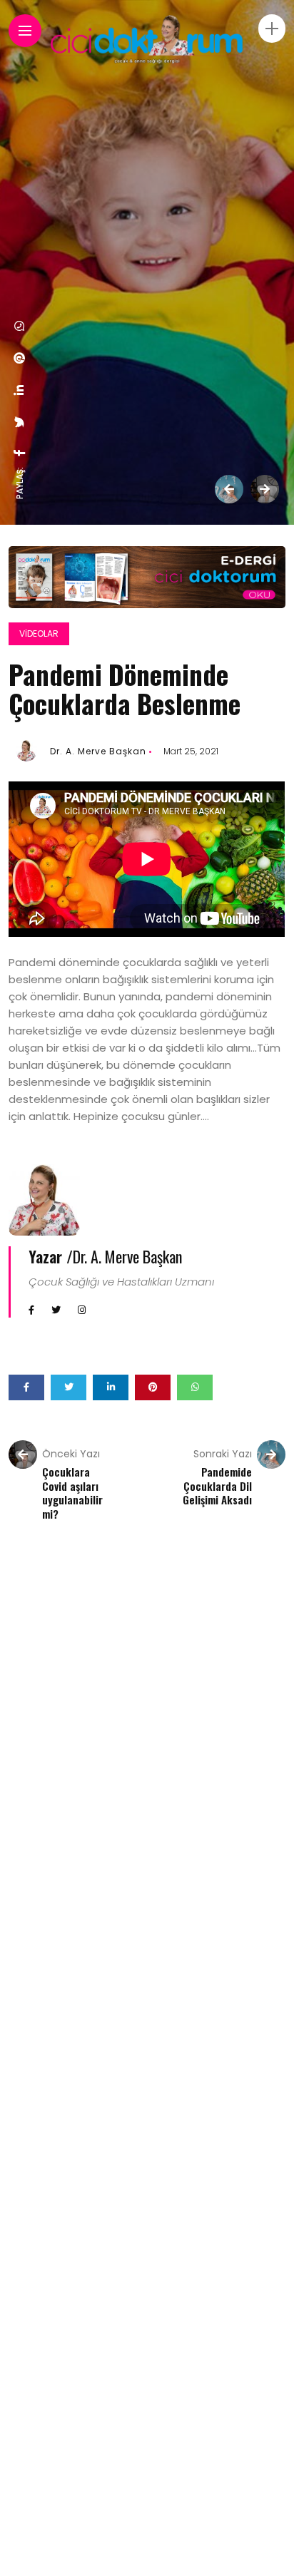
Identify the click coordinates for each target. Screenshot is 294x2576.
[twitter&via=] (20, 422)
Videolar (39, 633)
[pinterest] (20, 358)
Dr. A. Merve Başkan (98, 751)
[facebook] (20, 453)
